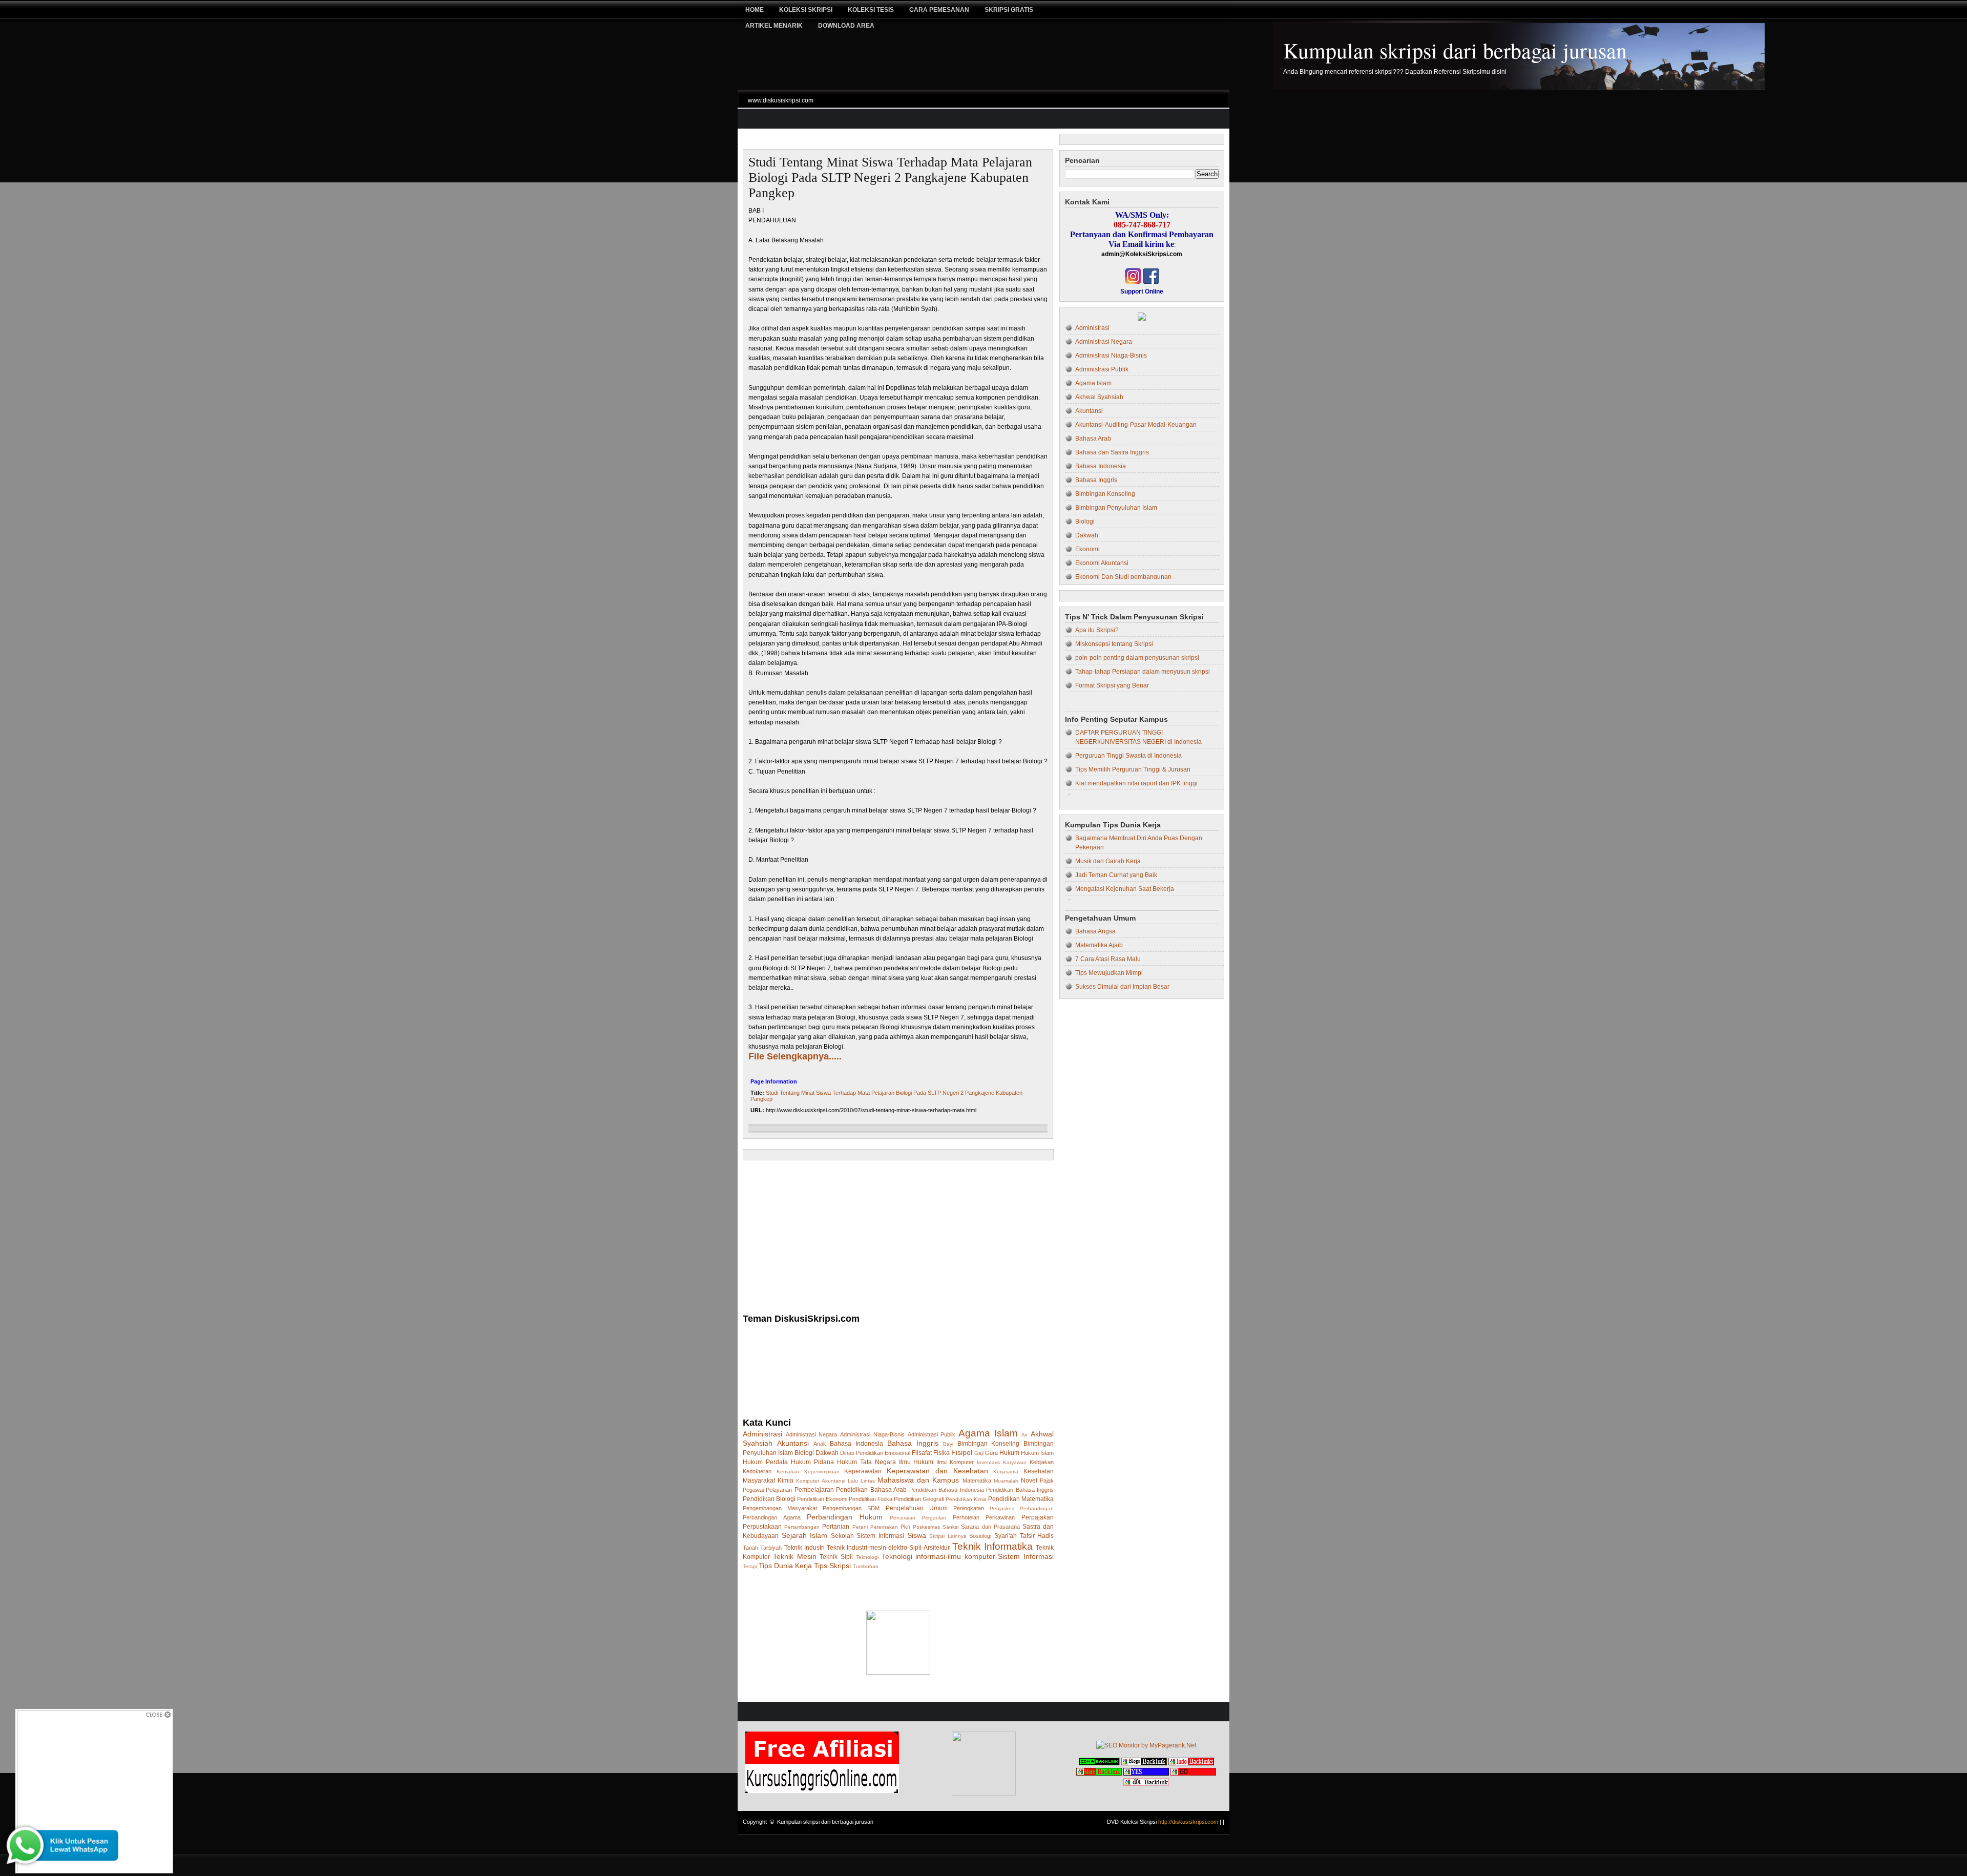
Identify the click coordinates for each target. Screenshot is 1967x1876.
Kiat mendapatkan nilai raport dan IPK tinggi (1136, 783)
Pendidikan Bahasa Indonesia (947, 1490)
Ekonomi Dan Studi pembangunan (1123, 577)
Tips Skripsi (832, 1566)
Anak (820, 1444)
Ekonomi (1087, 549)
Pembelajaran (814, 1490)
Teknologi (867, 1557)
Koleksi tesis (871, 10)
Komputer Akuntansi (820, 1481)
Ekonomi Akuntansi (1102, 563)
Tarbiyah (771, 1548)
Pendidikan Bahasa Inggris (1020, 1490)
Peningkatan (969, 1508)
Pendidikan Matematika (1021, 1499)
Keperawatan (863, 1471)
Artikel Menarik (774, 26)
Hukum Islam (1037, 1453)
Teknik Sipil (836, 1557)
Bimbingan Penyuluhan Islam (1116, 508)
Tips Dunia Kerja (785, 1566)
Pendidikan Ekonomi (822, 1499)
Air (1024, 1435)
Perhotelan (966, 1517)
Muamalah (1006, 1481)
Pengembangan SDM (851, 1508)
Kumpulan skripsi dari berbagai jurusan (1455, 50)
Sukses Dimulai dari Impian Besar (1122, 987)
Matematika (977, 1481)
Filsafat (922, 1453)
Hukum (1009, 1453)
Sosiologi (980, 1536)
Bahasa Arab (1093, 439)
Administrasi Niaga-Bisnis (872, 1434)
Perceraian (903, 1518)
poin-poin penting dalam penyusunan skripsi (1137, 658)
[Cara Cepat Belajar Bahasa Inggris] (1142, 319)
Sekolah (842, 1536)
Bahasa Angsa (1095, 931)
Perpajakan (1038, 1517)
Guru (991, 1453)
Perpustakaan (762, 1527)
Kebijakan (1042, 1462)
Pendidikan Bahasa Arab (871, 1490)
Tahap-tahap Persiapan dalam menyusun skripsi (1143, 672)
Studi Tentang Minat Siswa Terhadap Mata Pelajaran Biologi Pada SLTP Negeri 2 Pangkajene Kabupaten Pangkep (890, 178)
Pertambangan (802, 1527)
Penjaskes (1002, 1508)
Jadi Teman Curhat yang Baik (1116, 875)
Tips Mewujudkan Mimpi (1109, 973)
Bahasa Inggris (913, 1443)
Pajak (1047, 1481)
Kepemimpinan (822, 1472)
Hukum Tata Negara (866, 1462)
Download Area (846, 26)
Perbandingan (1037, 1508)
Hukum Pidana (812, 1462)
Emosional (897, 1453)
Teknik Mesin (795, 1556)
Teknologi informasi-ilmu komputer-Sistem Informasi (968, 1556)
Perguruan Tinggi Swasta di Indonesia (1128, 756)
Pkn (905, 1527)
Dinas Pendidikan (862, 1453)
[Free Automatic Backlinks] (1099, 1763)
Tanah (750, 1548)
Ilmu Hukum (916, 1462)
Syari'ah (1006, 1536)
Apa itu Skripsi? (1097, 630)
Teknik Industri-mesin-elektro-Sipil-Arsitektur (888, 1548)
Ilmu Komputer (955, 1462)
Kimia (786, 1481)
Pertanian (836, 1527)
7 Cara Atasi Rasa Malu (1108, 959)
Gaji (979, 1453)
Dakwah (827, 1453)
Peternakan (884, 1527)
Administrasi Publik (932, 1434)
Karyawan (1015, 1462)
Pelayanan (779, 1490)
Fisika (941, 1453)
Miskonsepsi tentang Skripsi (1114, 644)
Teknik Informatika (992, 1546)
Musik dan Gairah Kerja (1108, 861)
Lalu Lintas (861, 1481)
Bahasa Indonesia (856, 1444)
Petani (860, 1527)
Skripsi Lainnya (948, 1536)
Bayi (948, 1444)
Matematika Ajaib (1099, 945)
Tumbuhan (866, 1566)
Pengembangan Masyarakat (780, 1508)
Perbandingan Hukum (845, 1517)
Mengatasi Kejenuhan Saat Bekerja (1125, 889)
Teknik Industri (804, 1548)
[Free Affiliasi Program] (822, 1791)
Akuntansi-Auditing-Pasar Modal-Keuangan (1136, 425)
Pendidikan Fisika (871, 1499)
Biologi (804, 1453)
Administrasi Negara (812, 1434)
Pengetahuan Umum (917, 1508)
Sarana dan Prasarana (990, 1527)
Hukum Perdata (765, 1462)
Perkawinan (1000, 1517)
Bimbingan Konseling (989, 1444)
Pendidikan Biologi (769, 1499)
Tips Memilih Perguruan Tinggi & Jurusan (1133, 769)
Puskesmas (926, 1527)
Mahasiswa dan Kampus (918, 1480)
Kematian (788, 1472)
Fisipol (962, 1452)
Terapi (750, 1566)
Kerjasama (1006, 1472)
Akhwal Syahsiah (1099, 397)
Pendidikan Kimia (966, 1499)
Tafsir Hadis (1037, 1536)
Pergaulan (934, 1518)
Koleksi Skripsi (806, 10)
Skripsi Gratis (1009, 10)
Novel (1029, 1481)
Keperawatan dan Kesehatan (937, 1471)
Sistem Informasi (880, 1536)
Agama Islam (988, 1433)
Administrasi (762, 1434)
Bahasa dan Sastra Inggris (1112, 452)
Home (755, 10)
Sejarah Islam (805, 1535)
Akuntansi (793, 1443)
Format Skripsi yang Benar (1112, 685)
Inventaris (988, 1462)
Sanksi (950, 1527)
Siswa (917, 1535)
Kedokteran (757, 1471)
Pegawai (753, 1490)
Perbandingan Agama (772, 1517)
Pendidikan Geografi (919, 1499)
